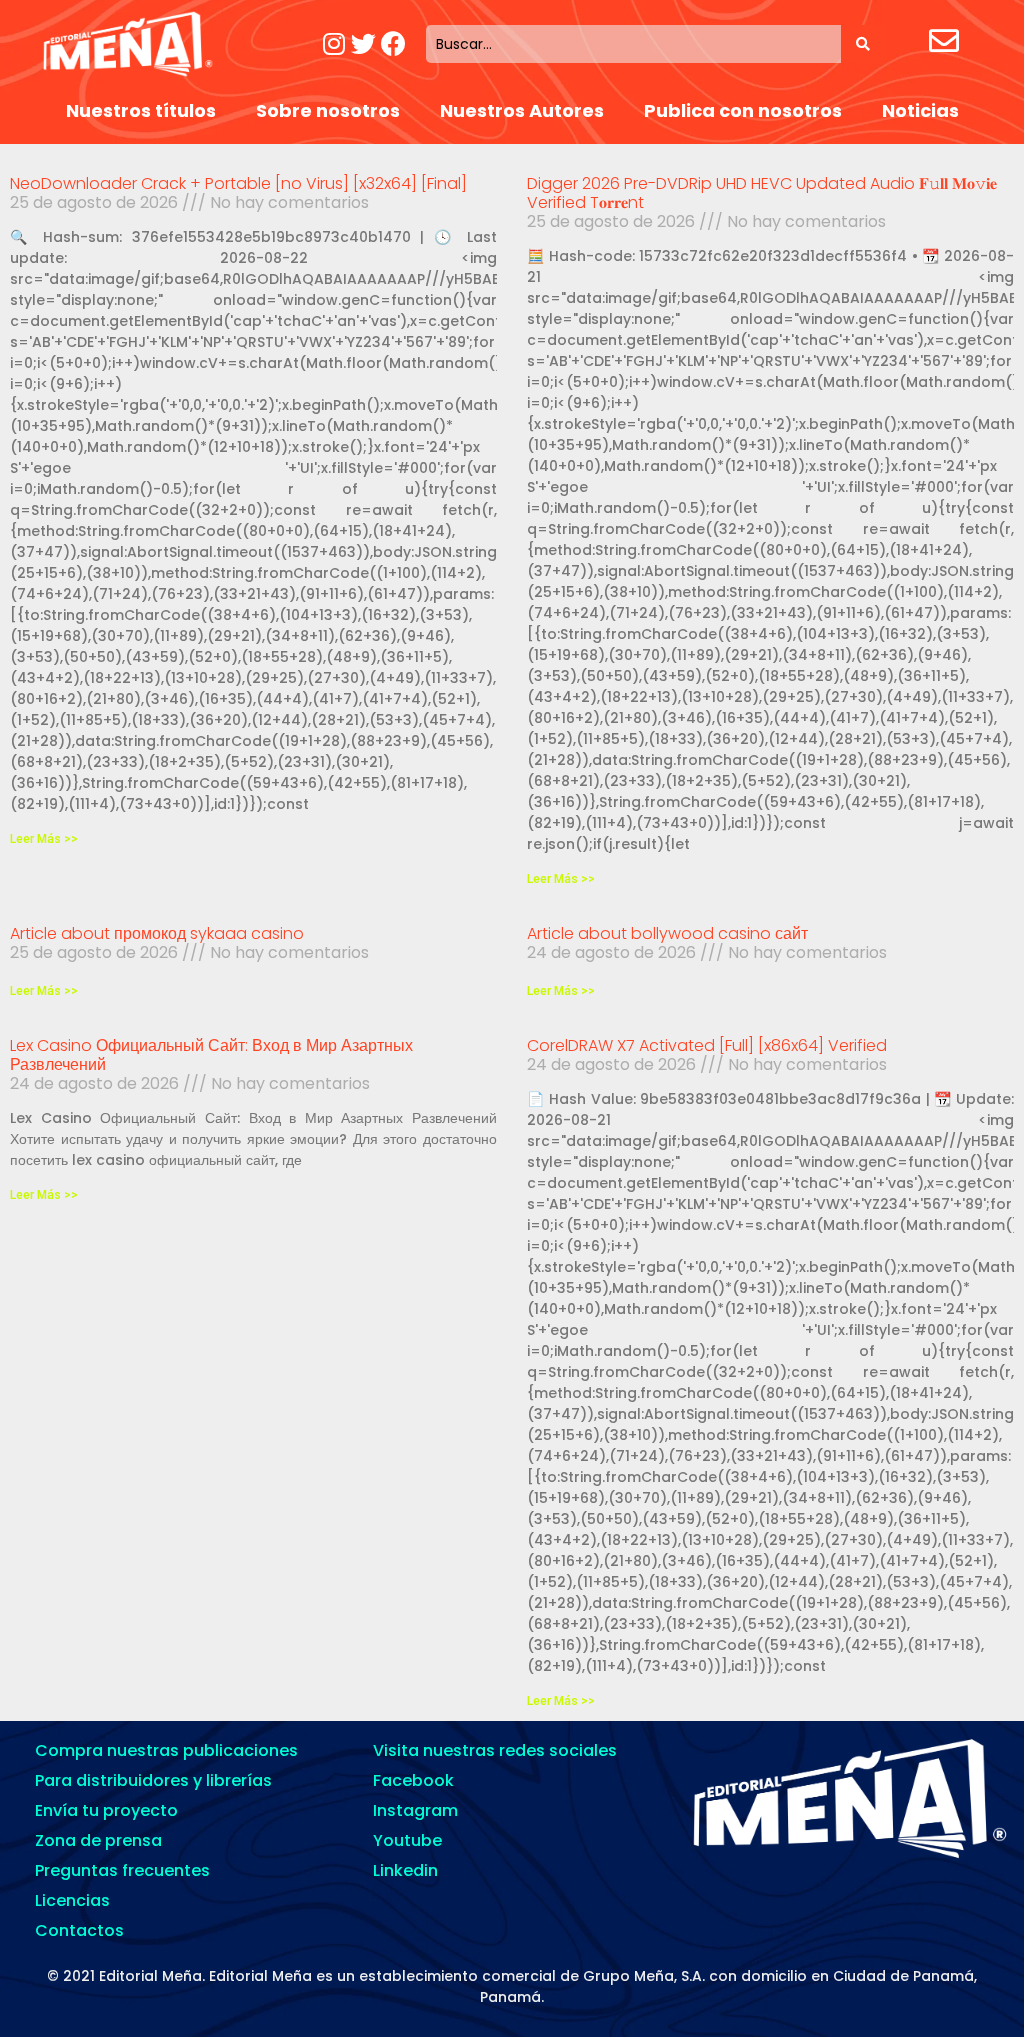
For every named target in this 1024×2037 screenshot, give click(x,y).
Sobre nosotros (328, 110)
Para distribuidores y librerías (153, 1780)
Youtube (407, 1840)
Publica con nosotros (743, 110)
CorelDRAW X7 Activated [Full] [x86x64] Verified (707, 1045)
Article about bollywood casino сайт (667, 933)
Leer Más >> (44, 839)
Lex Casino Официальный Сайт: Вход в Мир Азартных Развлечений (211, 1055)
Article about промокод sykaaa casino (157, 933)
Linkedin (405, 1870)
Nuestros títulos (141, 110)
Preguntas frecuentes (122, 1870)
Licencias (72, 1900)
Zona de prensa (98, 1840)
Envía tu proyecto (106, 1810)
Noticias (920, 110)
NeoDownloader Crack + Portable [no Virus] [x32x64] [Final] (238, 183)
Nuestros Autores (522, 110)
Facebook (413, 1780)
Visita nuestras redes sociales (495, 1750)
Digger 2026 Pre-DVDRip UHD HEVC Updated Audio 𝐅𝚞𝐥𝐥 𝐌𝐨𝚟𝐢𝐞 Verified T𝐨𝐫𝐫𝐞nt (762, 193)
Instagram (415, 1810)
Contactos (79, 1930)
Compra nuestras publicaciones (166, 1750)
